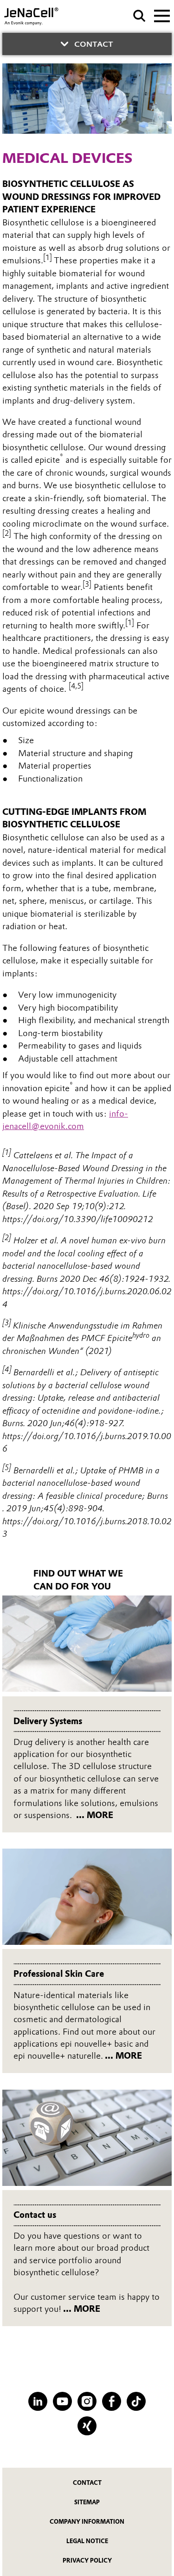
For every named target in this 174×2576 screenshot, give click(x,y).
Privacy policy (87, 2560)
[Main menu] (162, 15)
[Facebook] (112, 2401)
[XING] (87, 2426)
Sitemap (87, 2502)
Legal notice (87, 2541)
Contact (87, 2483)
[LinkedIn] (38, 2401)
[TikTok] (136, 2401)
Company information (87, 2522)
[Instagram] (87, 2401)
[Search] (139, 16)
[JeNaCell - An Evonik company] (41, 16)
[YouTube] (62, 2401)
